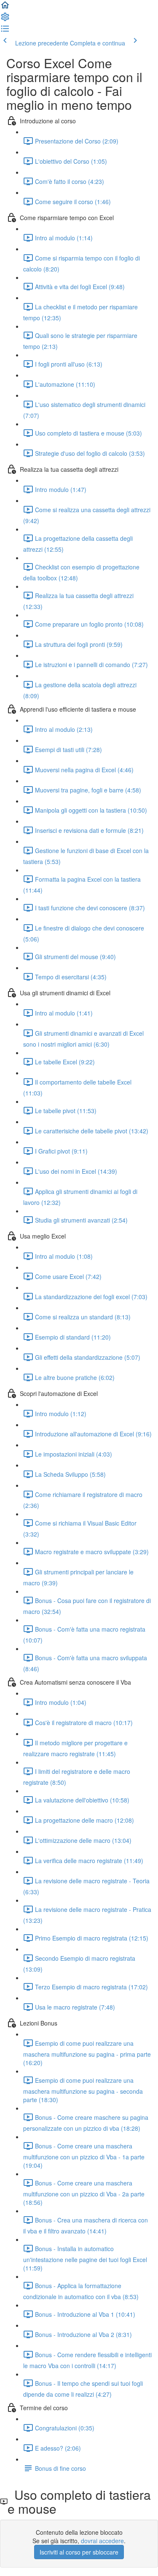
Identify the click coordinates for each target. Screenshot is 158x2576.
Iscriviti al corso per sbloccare (79, 2552)
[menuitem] (5, 19)
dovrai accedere (102, 2541)
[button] (5, 8)
